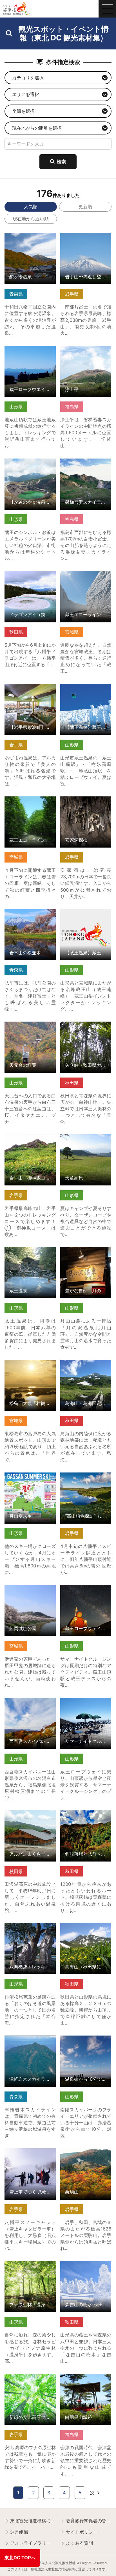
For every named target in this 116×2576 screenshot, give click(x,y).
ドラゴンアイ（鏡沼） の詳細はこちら (30, 576)
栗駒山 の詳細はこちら (83, 2151)
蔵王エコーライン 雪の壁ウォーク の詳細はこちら (86, 579)
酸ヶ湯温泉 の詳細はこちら (30, 239)
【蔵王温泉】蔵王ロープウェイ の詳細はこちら (86, 689)
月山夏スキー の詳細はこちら (30, 1478)
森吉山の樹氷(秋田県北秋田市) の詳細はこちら (86, 2267)
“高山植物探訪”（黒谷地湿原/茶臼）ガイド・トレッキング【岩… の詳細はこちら (86, 1484)
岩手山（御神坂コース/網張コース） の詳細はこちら (30, 1143)
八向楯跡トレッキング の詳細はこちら (30, 1929)
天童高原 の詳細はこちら (86, 1137)
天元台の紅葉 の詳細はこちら (30, 1027)
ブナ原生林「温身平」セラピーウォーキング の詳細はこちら (30, 2269)
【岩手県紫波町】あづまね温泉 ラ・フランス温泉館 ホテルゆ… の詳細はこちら (30, 695)
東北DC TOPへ (20, 2558)
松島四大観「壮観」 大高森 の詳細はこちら (30, 1365)
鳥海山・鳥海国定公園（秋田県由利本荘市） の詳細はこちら (86, 1368)
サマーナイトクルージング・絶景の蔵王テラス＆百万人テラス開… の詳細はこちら (86, 1709)
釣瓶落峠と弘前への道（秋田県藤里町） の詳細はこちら (86, 1819)
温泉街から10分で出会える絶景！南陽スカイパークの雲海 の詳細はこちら (86, 2044)
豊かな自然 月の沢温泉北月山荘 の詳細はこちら (86, 1253)
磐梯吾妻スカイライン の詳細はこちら (86, 464)
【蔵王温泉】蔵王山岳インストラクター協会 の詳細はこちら (86, 917)
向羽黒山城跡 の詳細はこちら (86, 2379)
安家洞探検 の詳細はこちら (86, 802)
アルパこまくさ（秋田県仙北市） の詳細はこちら (30, 1816)
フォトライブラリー (30, 2543)
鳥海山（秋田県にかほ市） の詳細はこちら (86, 1929)
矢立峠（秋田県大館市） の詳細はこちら (86, 1027)
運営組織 (19, 2532)
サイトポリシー (82, 2532)
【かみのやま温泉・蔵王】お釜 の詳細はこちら (30, 464)
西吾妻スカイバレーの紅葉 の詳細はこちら (30, 1703)
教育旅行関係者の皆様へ (89, 2521)
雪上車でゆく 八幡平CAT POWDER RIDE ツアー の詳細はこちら (30, 2157)
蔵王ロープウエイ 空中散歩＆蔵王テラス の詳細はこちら (30, 354)
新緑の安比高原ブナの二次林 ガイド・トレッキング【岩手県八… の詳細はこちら (30, 2385)
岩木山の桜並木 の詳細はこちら (30, 915)
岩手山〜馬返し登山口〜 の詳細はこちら (86, 239)
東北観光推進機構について (33, 2521)
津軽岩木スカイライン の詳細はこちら (30, 2041)
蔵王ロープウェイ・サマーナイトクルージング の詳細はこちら (86, 1593)
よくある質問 (79, 2543)
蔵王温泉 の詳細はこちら (30, 1250)
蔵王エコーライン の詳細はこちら (30, 802)
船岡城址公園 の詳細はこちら (30, 1590)
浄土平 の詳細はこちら (83, 348)
